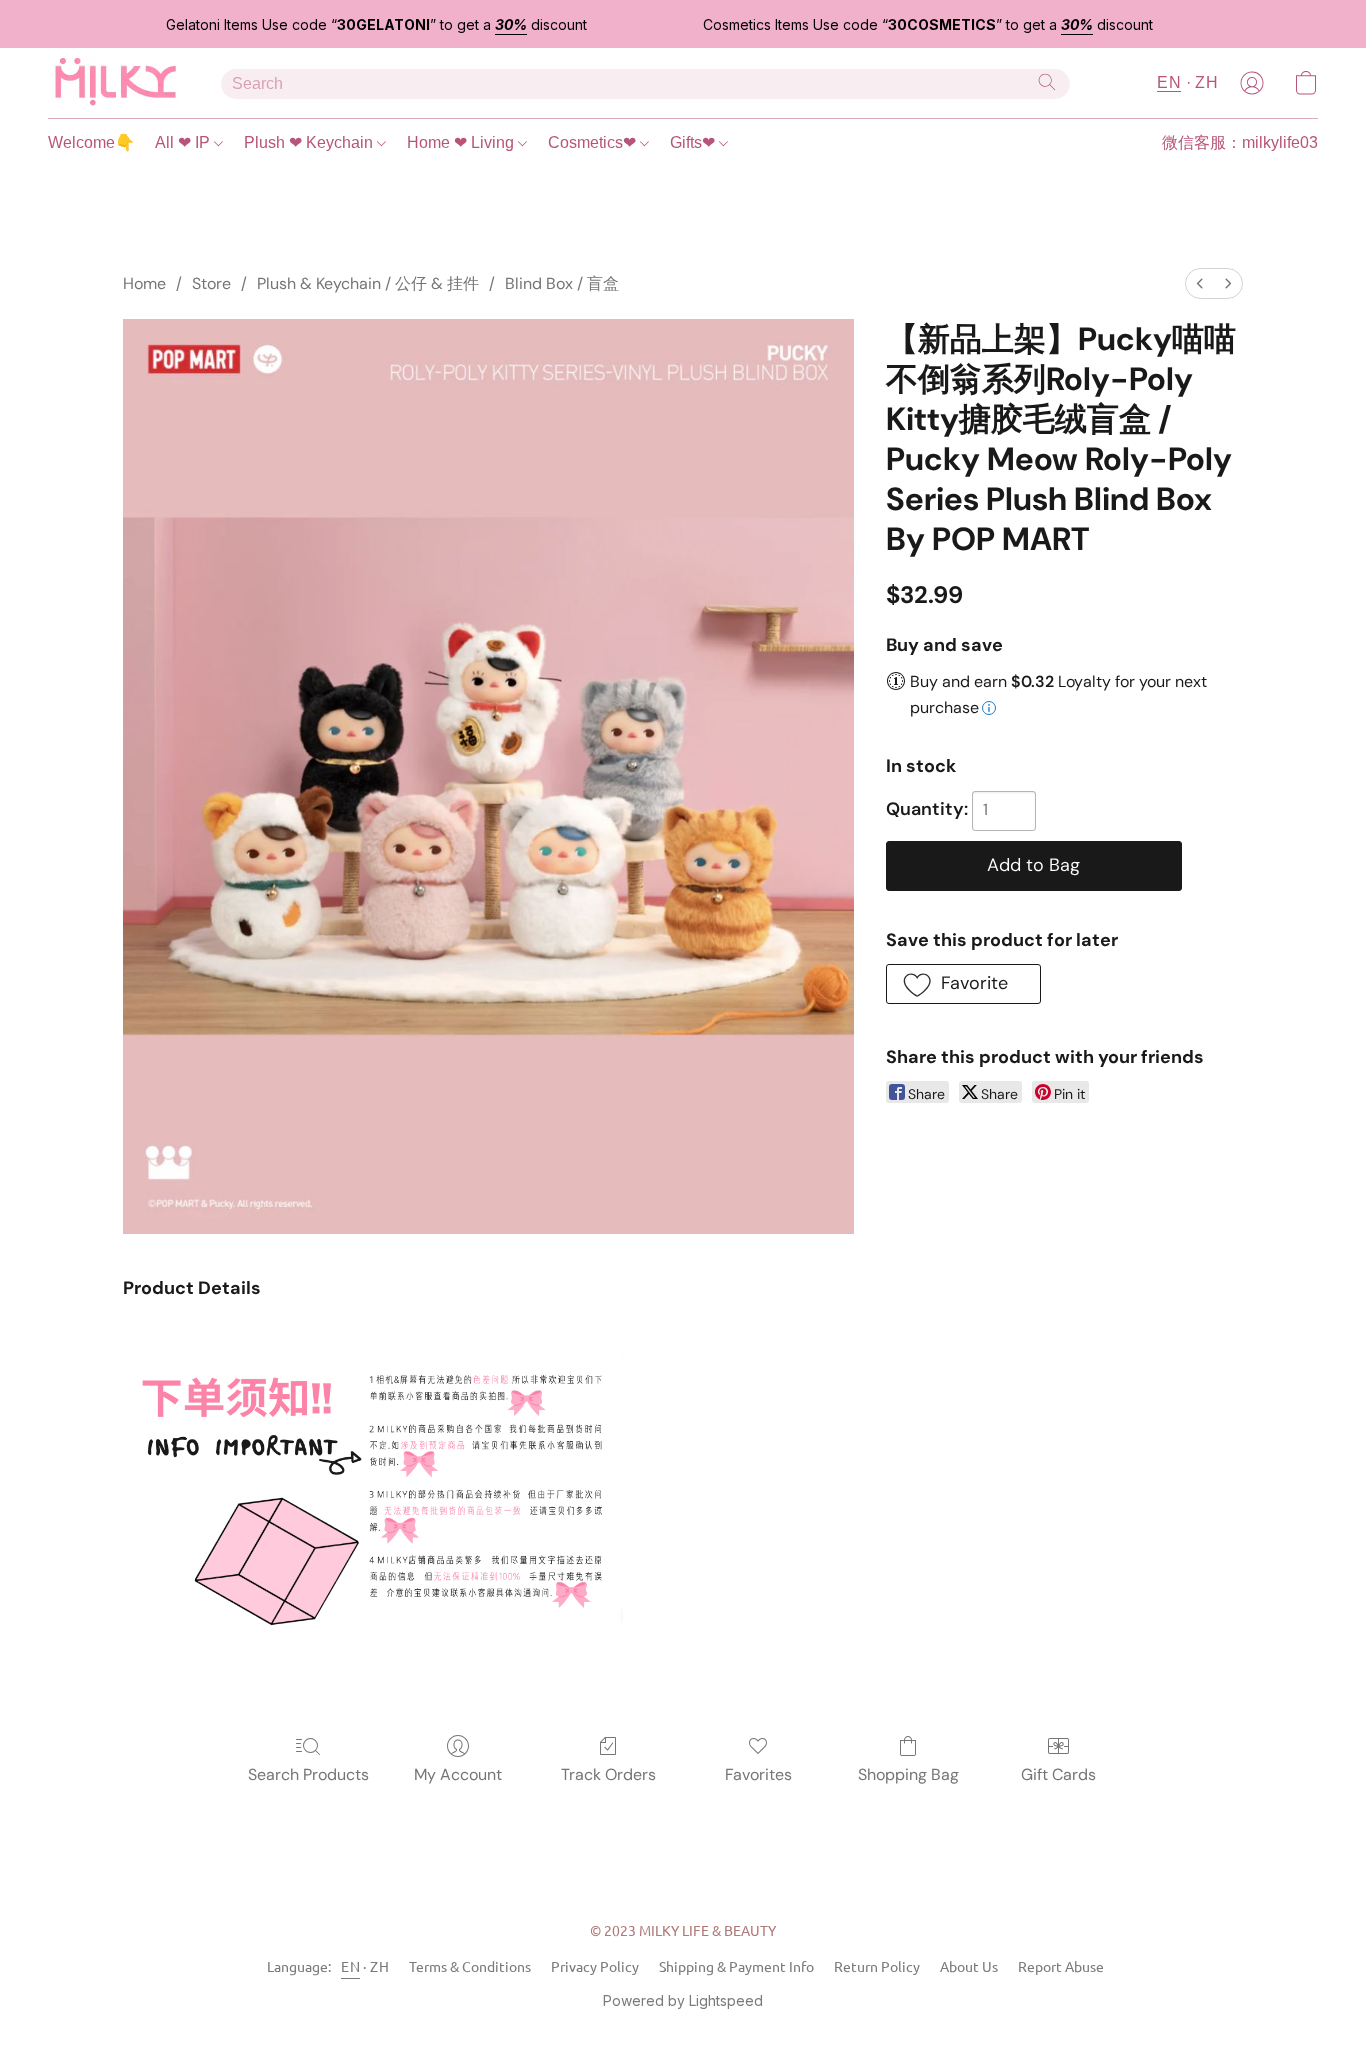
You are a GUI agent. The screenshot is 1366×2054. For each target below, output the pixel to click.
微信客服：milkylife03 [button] (1240, 142)
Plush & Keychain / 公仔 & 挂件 (368, 283)
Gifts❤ (694, 142)
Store (211, 283)
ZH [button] (1206, 82)
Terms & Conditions (470, 1966)
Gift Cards (1058, 1774)
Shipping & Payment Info (736, 1966)
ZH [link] (379, 1966)
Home (144, 283)
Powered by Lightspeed (683, 2000)
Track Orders (608, 1774)
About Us (969, 1966)
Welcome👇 (91, 142)
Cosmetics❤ (594, 142)
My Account (458, 1774)
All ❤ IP (184, 142)
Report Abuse (1061, 1966)
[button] (114, 83)
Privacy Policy (595, 1966)
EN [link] (350, 1966)
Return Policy (877, 1966)
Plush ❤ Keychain (310, 142)
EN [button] (1169, 82)
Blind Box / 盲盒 (562, 283)
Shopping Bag (908, 1774)
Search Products (308, 1774)
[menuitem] (1200, 283)
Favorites (758, 1774)
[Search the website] (1047, 82)
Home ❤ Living (462, 142)
